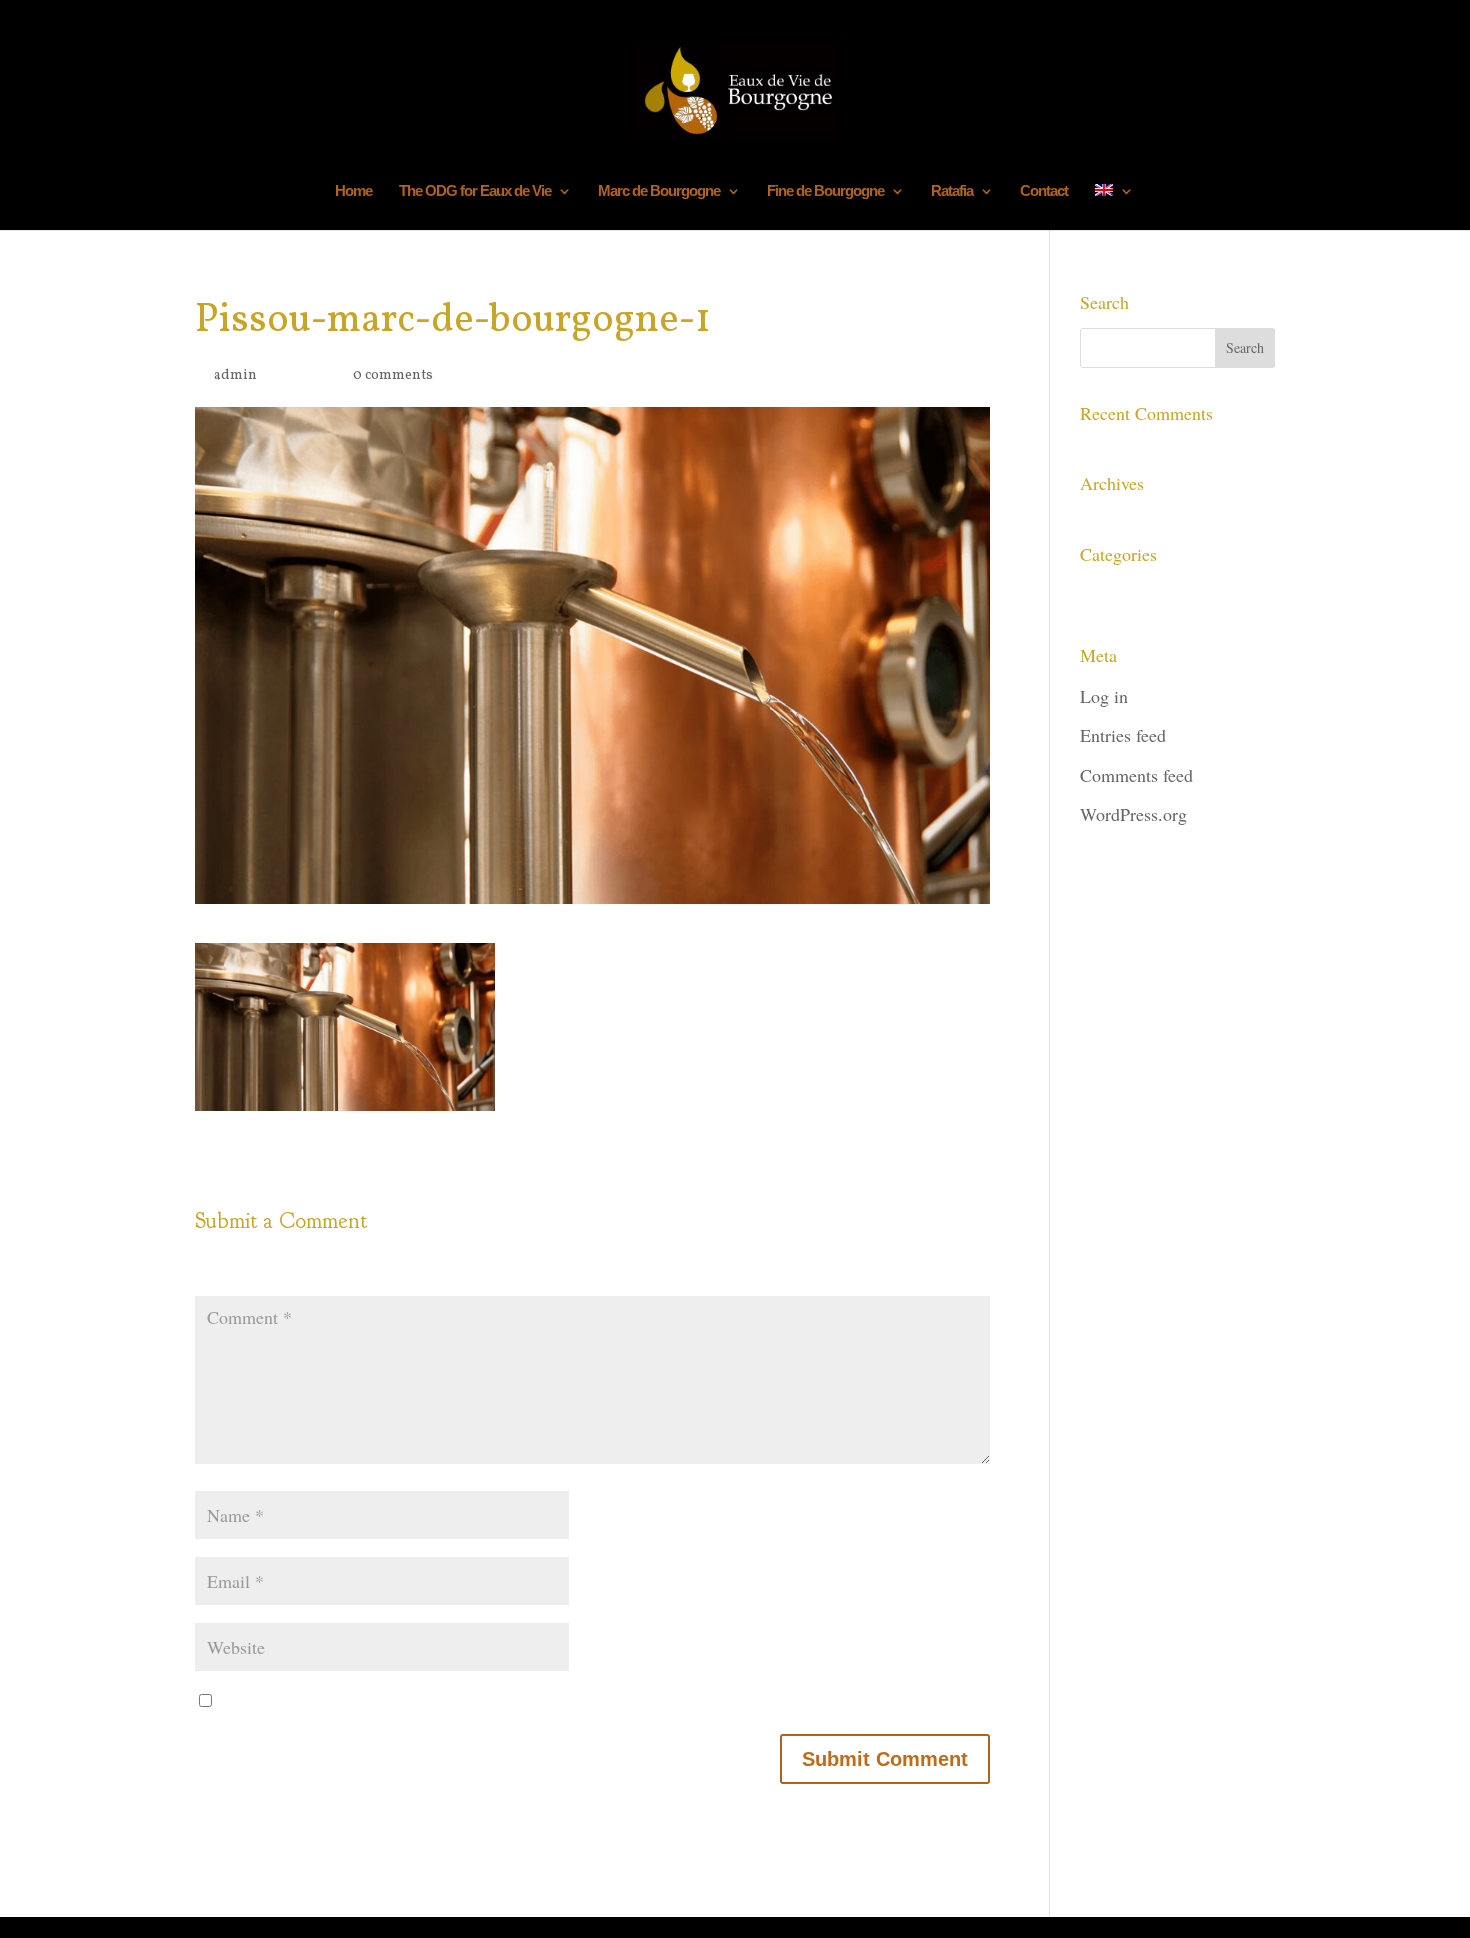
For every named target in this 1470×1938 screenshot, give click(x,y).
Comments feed (1136, 775)
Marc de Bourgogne (659, 191)
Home (353, 191)
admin (235, 375)
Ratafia (952, 191)
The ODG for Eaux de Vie (475, 191)
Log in (1104, 696)
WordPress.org (1133, 814)
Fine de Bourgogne (825, 191)
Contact (1044, 191)
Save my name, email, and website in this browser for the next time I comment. (540, 1702)
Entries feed (1123, 735)
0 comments (393, 375)
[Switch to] (1114, 207)
